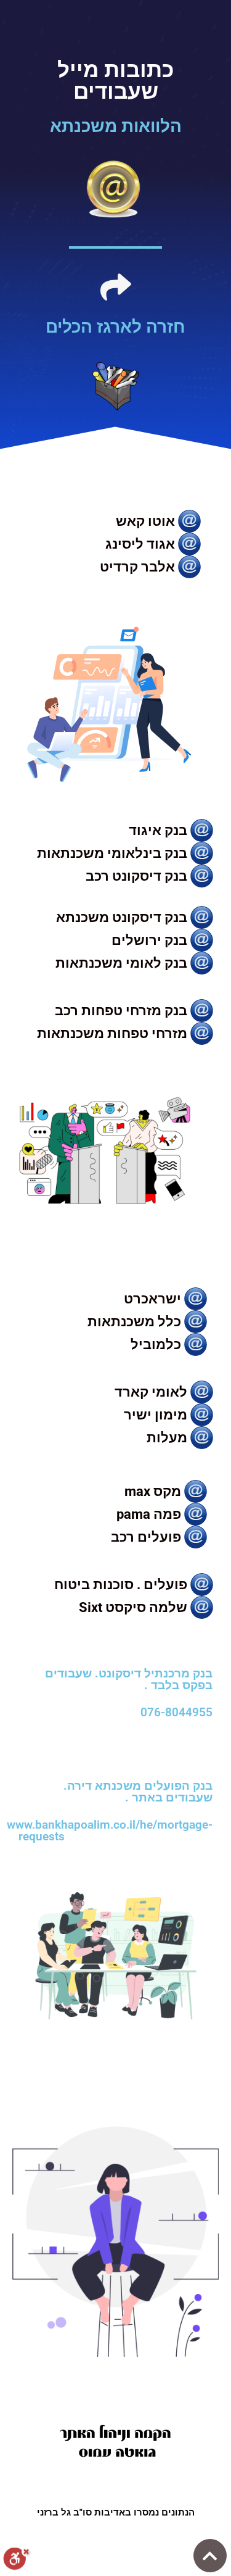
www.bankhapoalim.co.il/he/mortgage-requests (110, 1830)
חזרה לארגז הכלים (115, 327)
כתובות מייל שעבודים (115, 81)
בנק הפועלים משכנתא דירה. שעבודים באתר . (138, 1792)
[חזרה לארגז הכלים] (116, 287)
